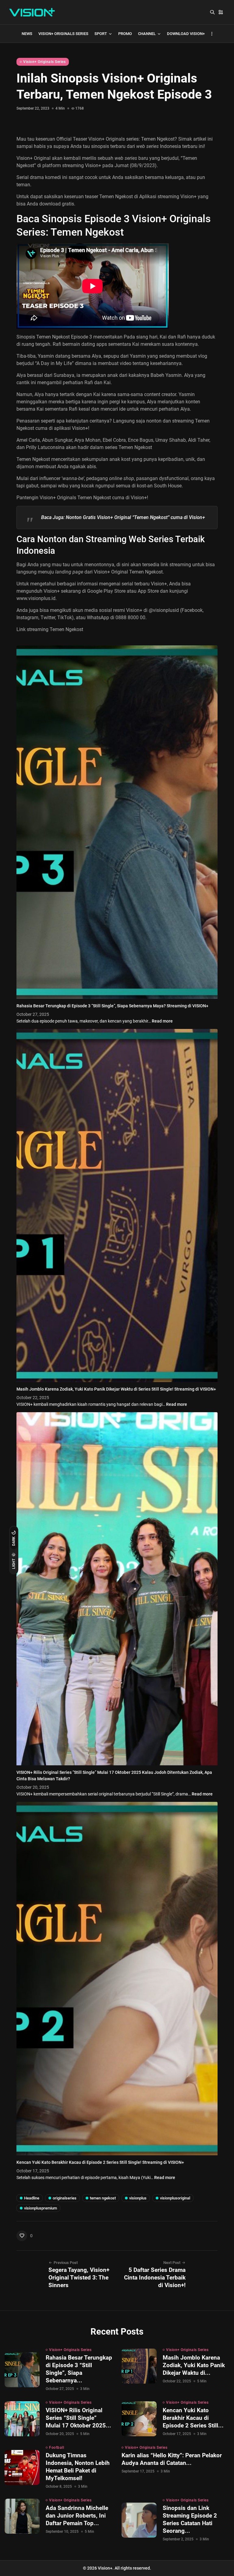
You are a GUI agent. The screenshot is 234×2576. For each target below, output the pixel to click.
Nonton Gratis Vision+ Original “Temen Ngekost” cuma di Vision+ (135, 517)
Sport (101, 34)
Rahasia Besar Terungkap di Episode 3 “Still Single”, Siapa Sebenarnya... (79, 2369)
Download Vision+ (186, 34)
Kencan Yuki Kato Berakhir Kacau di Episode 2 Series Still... (193, 2418)
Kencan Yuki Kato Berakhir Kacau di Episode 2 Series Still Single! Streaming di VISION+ (100, 2162)
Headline (32, 2198)
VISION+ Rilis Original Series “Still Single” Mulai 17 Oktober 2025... (78, 2418)
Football (57, 2448)
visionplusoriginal (175, 2198)
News (27, 34)
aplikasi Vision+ (71, 428)
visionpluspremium (41, 2208)
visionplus (138, 2198)
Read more (162, 1021)
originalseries (65, 2198)
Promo (125, 34)
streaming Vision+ (177, 197)
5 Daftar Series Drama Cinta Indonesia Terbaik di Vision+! (155, 2278)
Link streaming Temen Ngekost (50, 629)
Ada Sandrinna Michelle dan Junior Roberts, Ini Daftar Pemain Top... (77, 2516)
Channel (147, 34)
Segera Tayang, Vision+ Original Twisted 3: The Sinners (79, 2278)
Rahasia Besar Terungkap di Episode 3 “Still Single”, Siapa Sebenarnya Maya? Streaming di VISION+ (112, 1006)
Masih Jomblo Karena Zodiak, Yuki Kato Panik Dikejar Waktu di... (194, 2365)
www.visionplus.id (36, 598)
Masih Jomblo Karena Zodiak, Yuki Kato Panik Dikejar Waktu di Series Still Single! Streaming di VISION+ (116, 1389)
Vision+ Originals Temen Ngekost (75, 498)
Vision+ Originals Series (63, 34)
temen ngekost (103, 2198)
